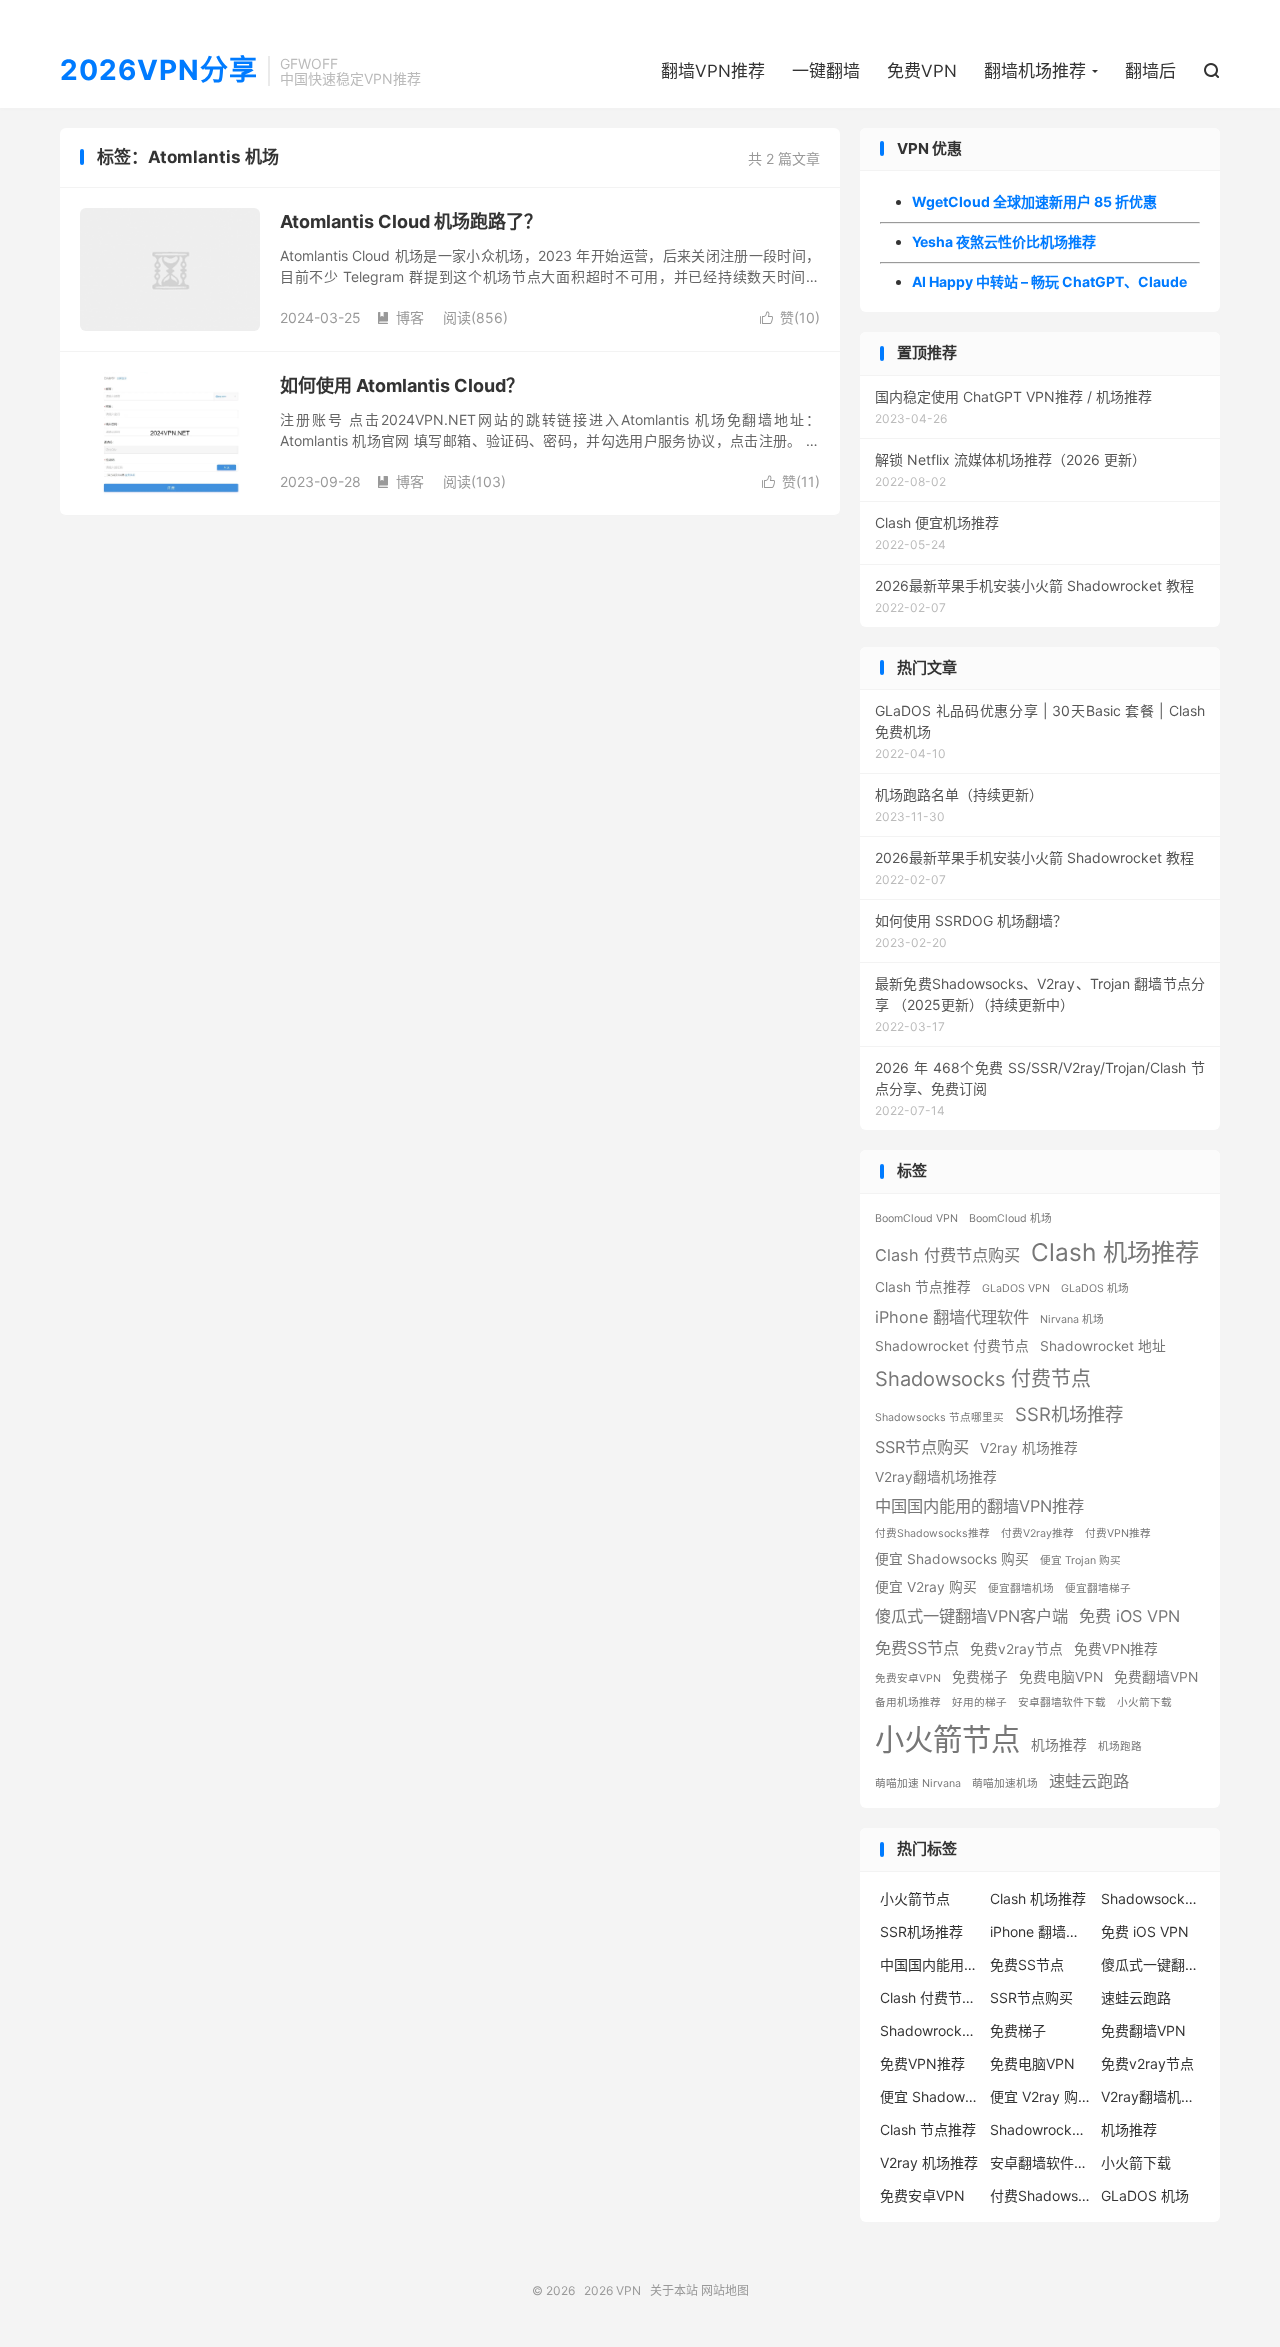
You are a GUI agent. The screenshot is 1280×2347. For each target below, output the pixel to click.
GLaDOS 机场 (1095, 1288)
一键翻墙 (826, 71)
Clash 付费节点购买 (947, 1255)
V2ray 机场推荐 (1029, 1448)
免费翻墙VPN (1156, 1677)
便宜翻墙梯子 (1098, 1588)
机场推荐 (1059, 1745)
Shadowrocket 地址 (1103, 1346)
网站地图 (725, 2290)
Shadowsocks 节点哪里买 (939, 1417)
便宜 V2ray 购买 (926, 1587)
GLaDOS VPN (1016, 1288)
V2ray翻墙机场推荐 (936, 1477)
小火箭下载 (1144, 1702)
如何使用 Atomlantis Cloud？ (402, 385)
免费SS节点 (917, 1648)
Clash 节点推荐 (923, 1287)
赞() (790, 317)
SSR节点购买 (922, 1447)
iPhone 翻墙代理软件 (952, 1317)
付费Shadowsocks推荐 (932, 1533)
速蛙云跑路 (1089, 1781)
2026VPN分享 (159, 71)
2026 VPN (612, 2290)
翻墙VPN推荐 (713, 71)
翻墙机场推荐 (1035, 71)
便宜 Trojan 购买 (1080, 1560)
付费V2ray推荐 (1037, 1533)
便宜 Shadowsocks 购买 (952, 1559)
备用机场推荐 (908, 1702)
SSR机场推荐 (1069, 1414)
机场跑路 (1120, 1746)
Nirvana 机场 (1072, 1319)
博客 (400, 317)
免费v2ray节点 (1016, 1649)
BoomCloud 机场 (1010, 1218)
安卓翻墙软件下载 (1062, 1702)
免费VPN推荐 (1116, 1649)
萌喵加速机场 (1005, 1783)
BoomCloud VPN (916, 1218)
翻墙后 (1150, 71)
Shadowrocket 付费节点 (952, 1346)
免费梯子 (980, 1677)
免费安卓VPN (908, 1678)
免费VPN (922, 71)
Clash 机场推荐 (1115, 1252)
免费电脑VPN (1061, 1677)
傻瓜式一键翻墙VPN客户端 (971, 1616)
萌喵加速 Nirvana (918, 1783)
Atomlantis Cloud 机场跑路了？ (411, 221)
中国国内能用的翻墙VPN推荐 (979, 1506)
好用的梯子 (979, 1702)
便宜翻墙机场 (1021, 1588)
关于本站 (674, 2290)
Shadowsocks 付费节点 (983, 1379)
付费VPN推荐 (1118, 1533)
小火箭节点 (947, 1739)
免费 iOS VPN (1129, 1616)
